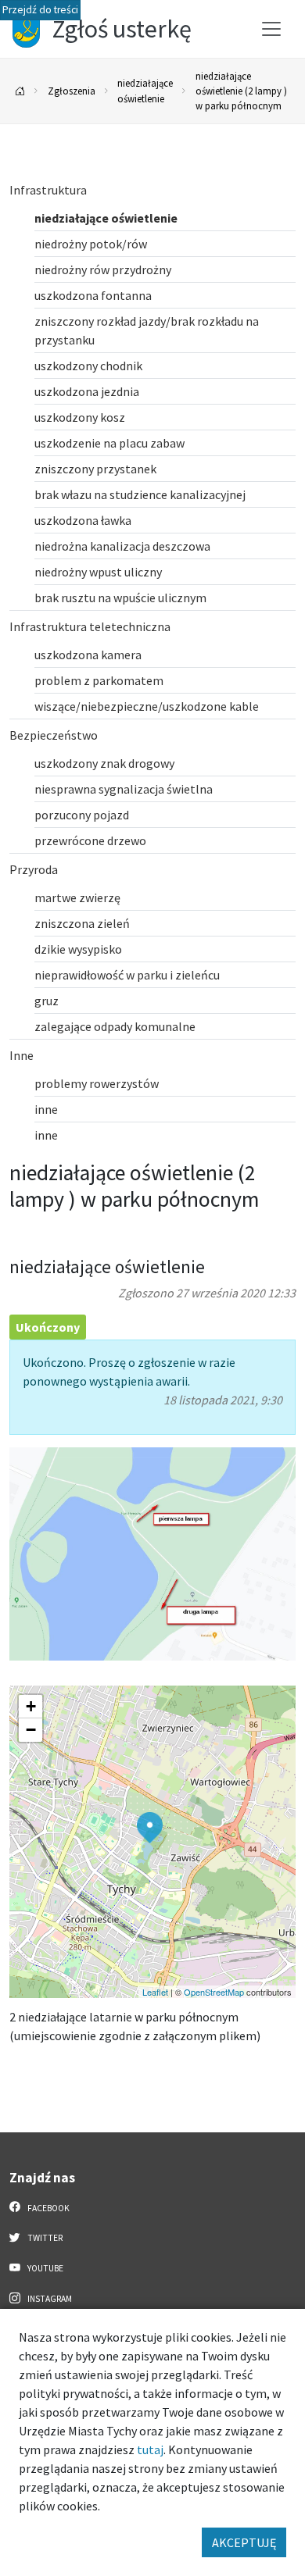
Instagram (49, 2299)
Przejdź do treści (40, 10)
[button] (150, 1828)
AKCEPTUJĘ (244, 2542)
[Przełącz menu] (271, 29)
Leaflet (155, 1992)
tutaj (150, 2449)
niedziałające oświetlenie (145, 90)
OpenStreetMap (214, 1992)
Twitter (44, 2238)
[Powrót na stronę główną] (20, 91)
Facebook (48, 2208)
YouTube (45, 2268)
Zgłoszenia (72, 91)
